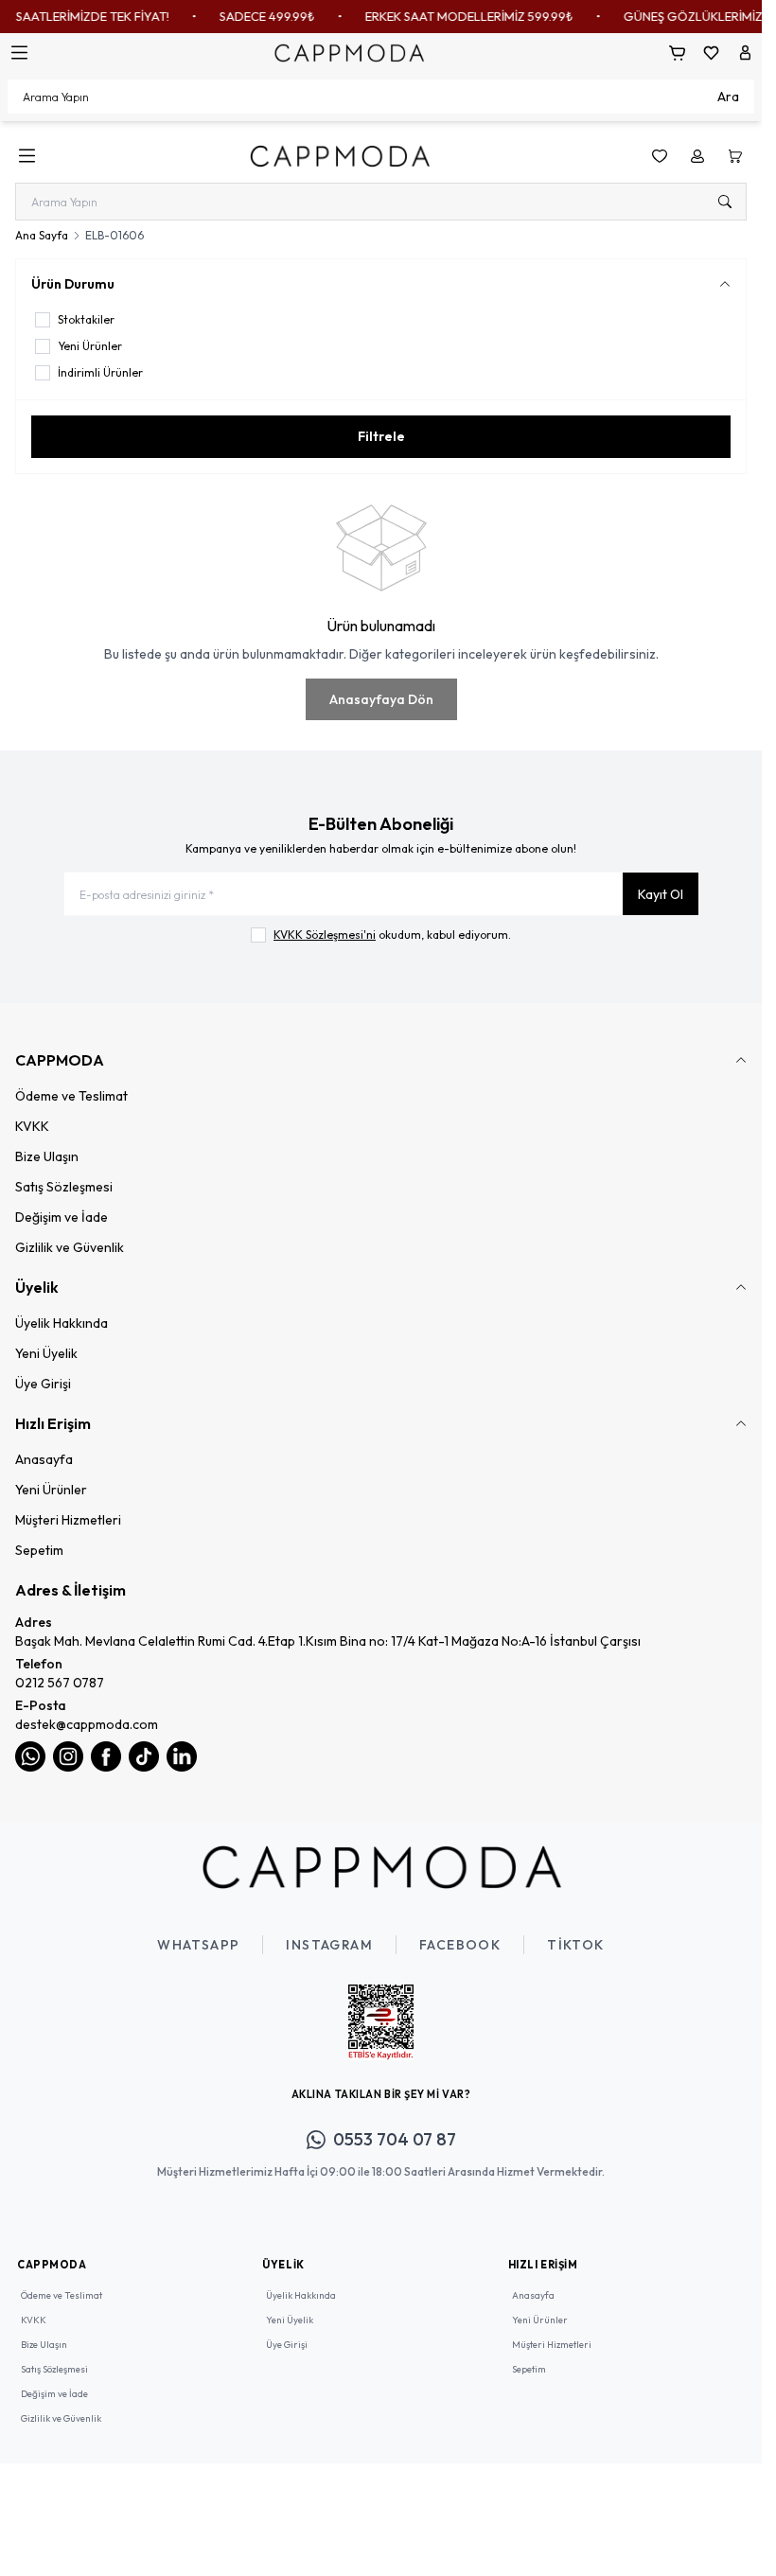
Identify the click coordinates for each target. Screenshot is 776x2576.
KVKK (32, 1126)
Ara (728, 97)
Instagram (329, 1945)
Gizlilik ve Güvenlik (70, 1247)
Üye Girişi (43, 1384)
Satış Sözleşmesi (64, 1187)
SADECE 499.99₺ (231, 16)
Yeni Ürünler (51, 1490)
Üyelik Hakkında (62, 1323)
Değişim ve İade (62, 1217)
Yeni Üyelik (46, 1353)
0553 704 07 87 (395, 2139)
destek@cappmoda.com (87, 1724)
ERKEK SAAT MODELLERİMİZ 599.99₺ (433, 16)
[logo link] (340, 156)
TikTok (575, 1945)
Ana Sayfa (42, 235)
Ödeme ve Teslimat (71, 1096)
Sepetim (39, 1550)
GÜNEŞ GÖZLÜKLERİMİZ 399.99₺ (681, 16)
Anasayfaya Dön (381, 699)
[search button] (725, 202)
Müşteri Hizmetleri (68, 1520)
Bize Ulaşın (47, 1156)
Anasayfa (44, 1459)
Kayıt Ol (661, 894)
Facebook (460, 1945)
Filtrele (381, 436)
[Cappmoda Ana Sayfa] (381, 1867)
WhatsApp (198, 1945)
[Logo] (349, 53)
